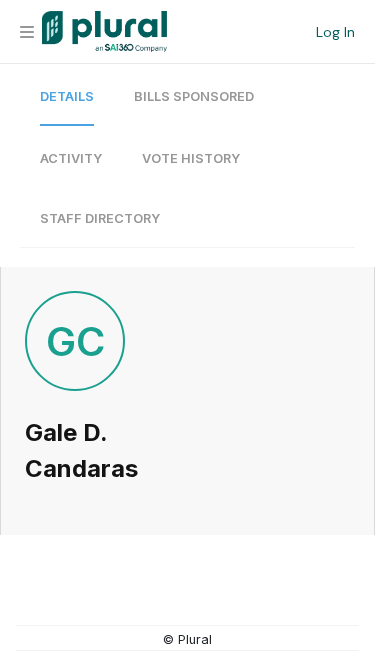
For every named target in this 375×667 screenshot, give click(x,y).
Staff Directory (100, 218)
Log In (335, 32)
